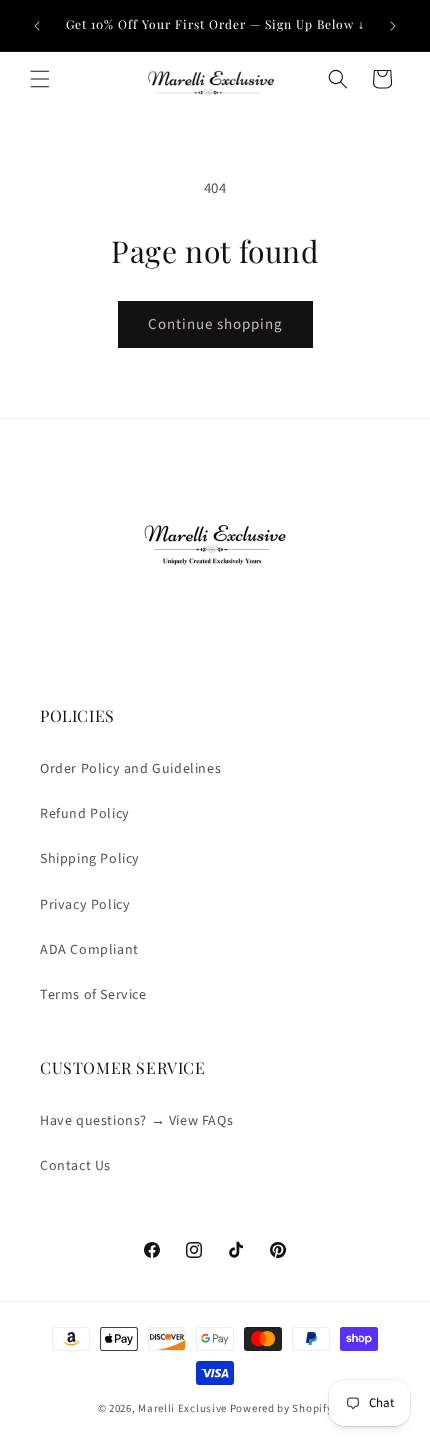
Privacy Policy (85, 905)
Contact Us (75, 1166)
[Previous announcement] (37, 26)
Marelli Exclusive (182, 1408)
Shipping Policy (90, 859)
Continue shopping (215, 324)
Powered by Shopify (281, 1408)
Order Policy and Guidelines (130, 769)
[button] (40, 79)
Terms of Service (93, 995)
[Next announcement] (393, 26)
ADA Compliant (89, 950)
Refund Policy (85, 814)
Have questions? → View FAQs (136, 1121)
